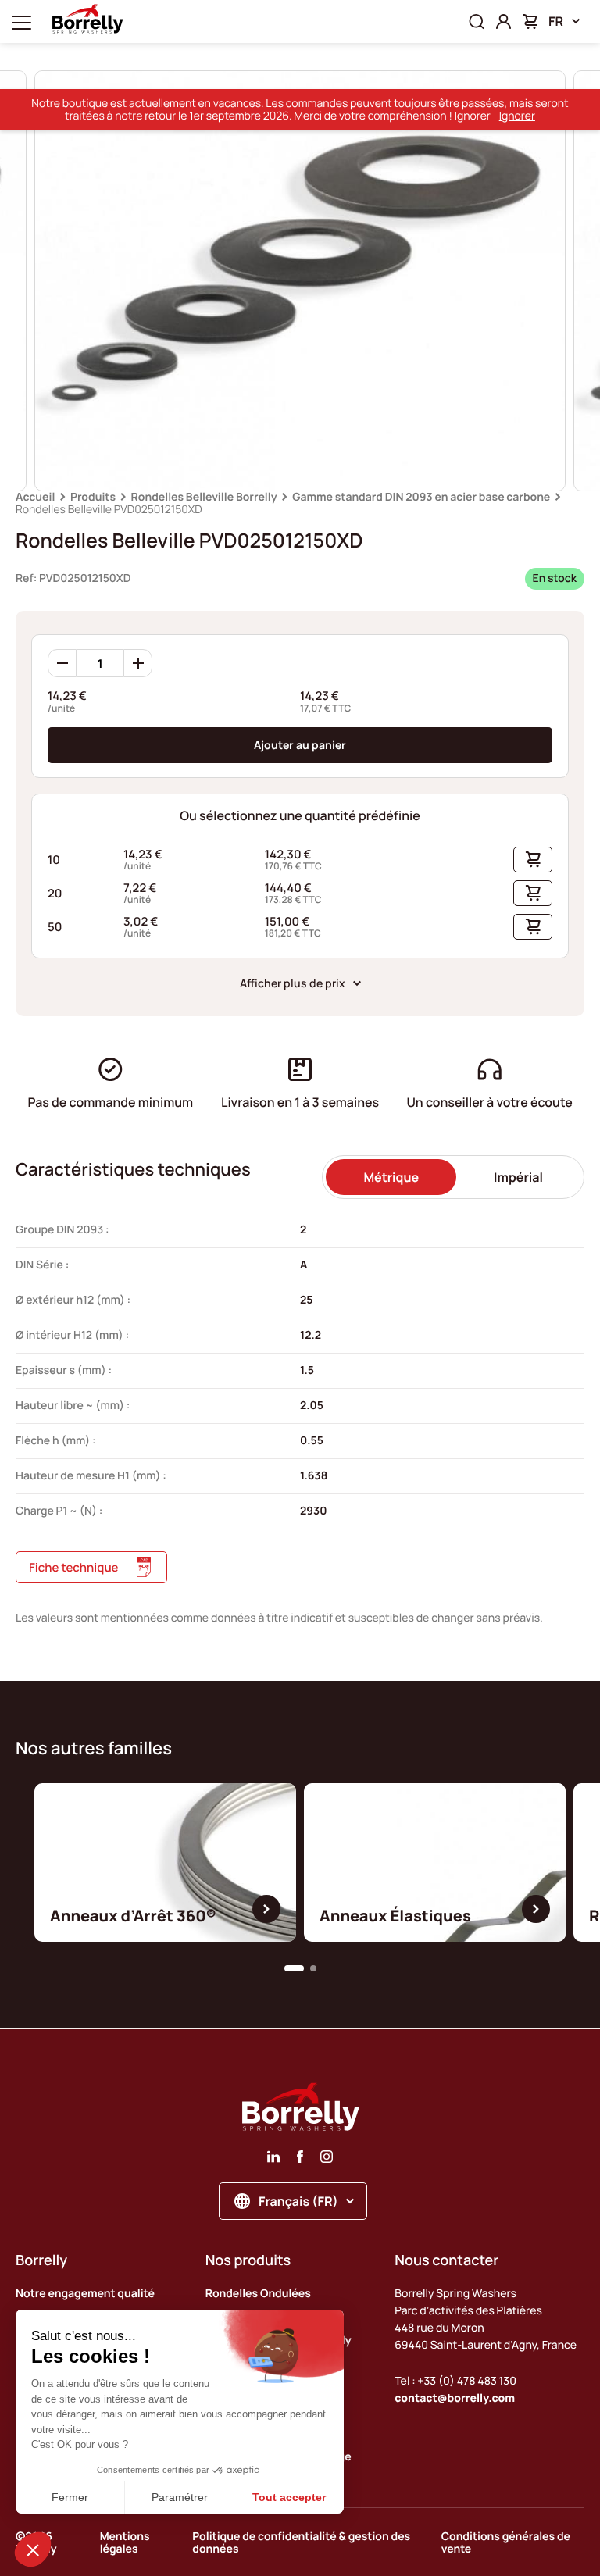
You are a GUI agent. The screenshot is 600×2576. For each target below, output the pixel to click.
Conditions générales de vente (506, 2543)
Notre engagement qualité (85, 2294)
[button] (294, 1968)
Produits (93, 497)
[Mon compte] (504, 21)
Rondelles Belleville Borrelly (204, 497)
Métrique (391, 1177)
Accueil (35, 497)
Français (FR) (298, 2201)
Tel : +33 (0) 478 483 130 (455, 2381)
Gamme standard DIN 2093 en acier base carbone (421, 497)
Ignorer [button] (517, 116)
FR (556, 21)
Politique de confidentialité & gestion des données (301, 2543)
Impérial (518, 1177)
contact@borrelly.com (455, 2398)
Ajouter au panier (300, 745)
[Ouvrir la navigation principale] (21, 21)
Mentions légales (125, 2543)
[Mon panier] (530, 21)
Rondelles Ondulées (258, 2294)
